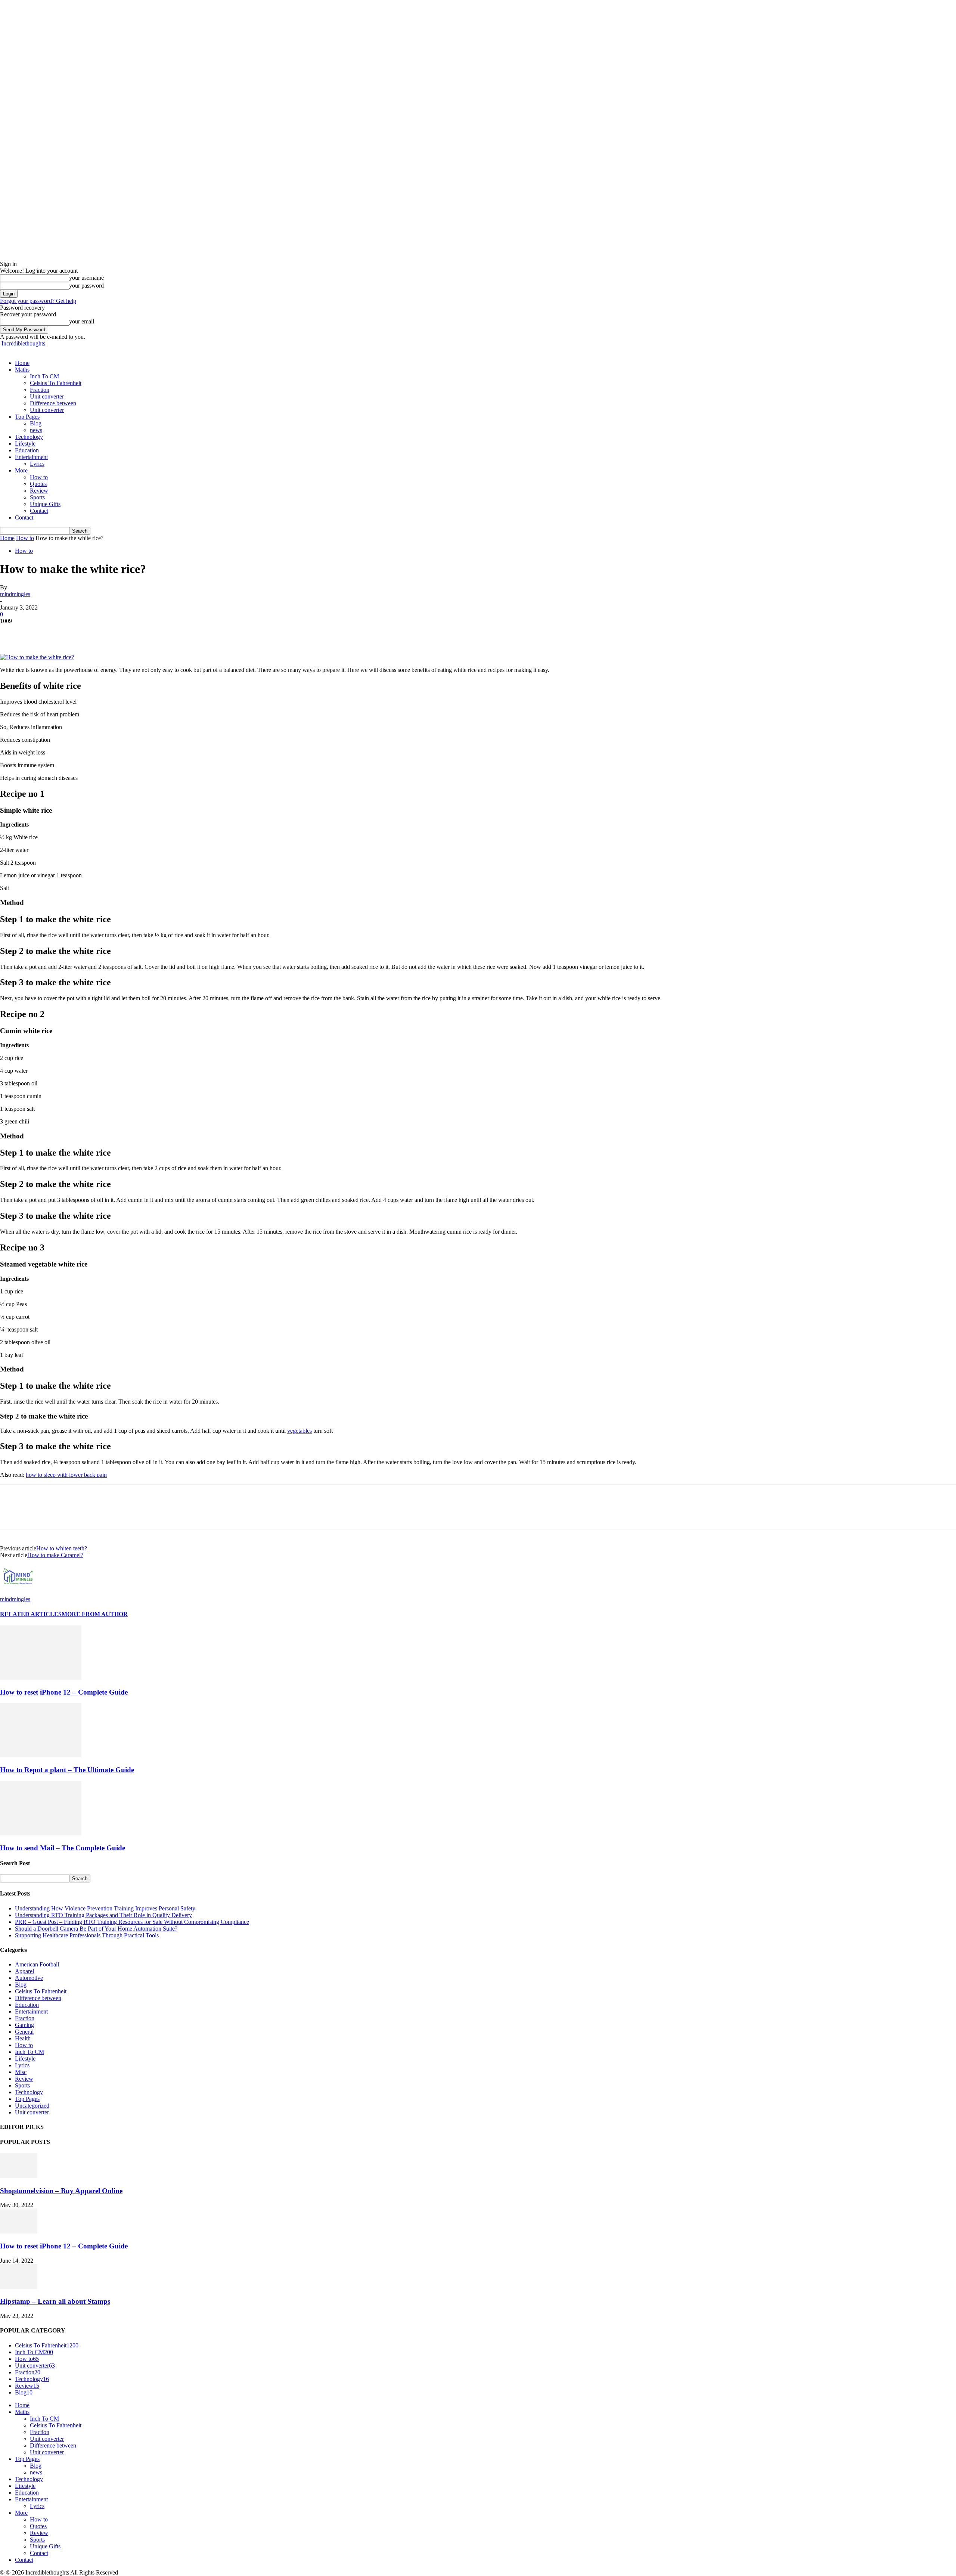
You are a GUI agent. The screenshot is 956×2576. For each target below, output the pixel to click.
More (21, 470)
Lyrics (37, 464)
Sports (37, 497)
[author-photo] (18, 1592)
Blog (36, 423)
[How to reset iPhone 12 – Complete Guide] (41, 1678)
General (24, 2032)
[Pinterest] (66, 632)
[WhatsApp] (93, 632)
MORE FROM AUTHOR (95, 1614)
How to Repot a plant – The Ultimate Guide (67, 1770)
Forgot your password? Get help (38, 301)
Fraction (40, 390)
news (36, 430)
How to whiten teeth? (62, 1548)
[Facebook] (12, 632)
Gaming (24, 2025)
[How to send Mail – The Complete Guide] (41, 1833)
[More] (120, 632)
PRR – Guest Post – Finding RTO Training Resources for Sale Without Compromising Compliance (132, 1922)
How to (39, 477)
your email (82, 321)
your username (86, 278)
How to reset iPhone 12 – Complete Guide (64, 1692)
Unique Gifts (45, 504)
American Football (37, 1964)
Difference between (53, 403)
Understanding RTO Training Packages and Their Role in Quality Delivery (103, 1915)
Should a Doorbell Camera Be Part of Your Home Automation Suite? (96, 1929)
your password (86, 286)
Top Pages (27, 417)
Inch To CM (44, 376)
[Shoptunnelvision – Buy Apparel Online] (19, 2176)
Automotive (29, 1978)
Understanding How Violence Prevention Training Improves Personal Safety (105, 1908)
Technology (29, 437)
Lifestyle (25, 444)
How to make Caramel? (55, 1555)
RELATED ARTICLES (31, 1614)
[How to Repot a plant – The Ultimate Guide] (41, 1755)
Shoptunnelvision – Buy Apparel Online (61, 2191)
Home (22, 363)
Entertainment (31, 457)
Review (39, 491)
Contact (39, 511)
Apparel (24, 1971)
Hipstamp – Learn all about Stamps (55, 2301)
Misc (21, 2072)
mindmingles (15, 594)
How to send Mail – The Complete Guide (63, 1848)
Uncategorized (32, 2106)
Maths (22, 370)
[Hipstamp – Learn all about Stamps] (19, 2287)
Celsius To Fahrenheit (56, 383)
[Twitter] (39, 632)
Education (27, 450)
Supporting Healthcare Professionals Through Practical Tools (87, 1935)
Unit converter (47, 396)
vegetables (299, 1431)
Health (23, 2038)
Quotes (38, 484)
